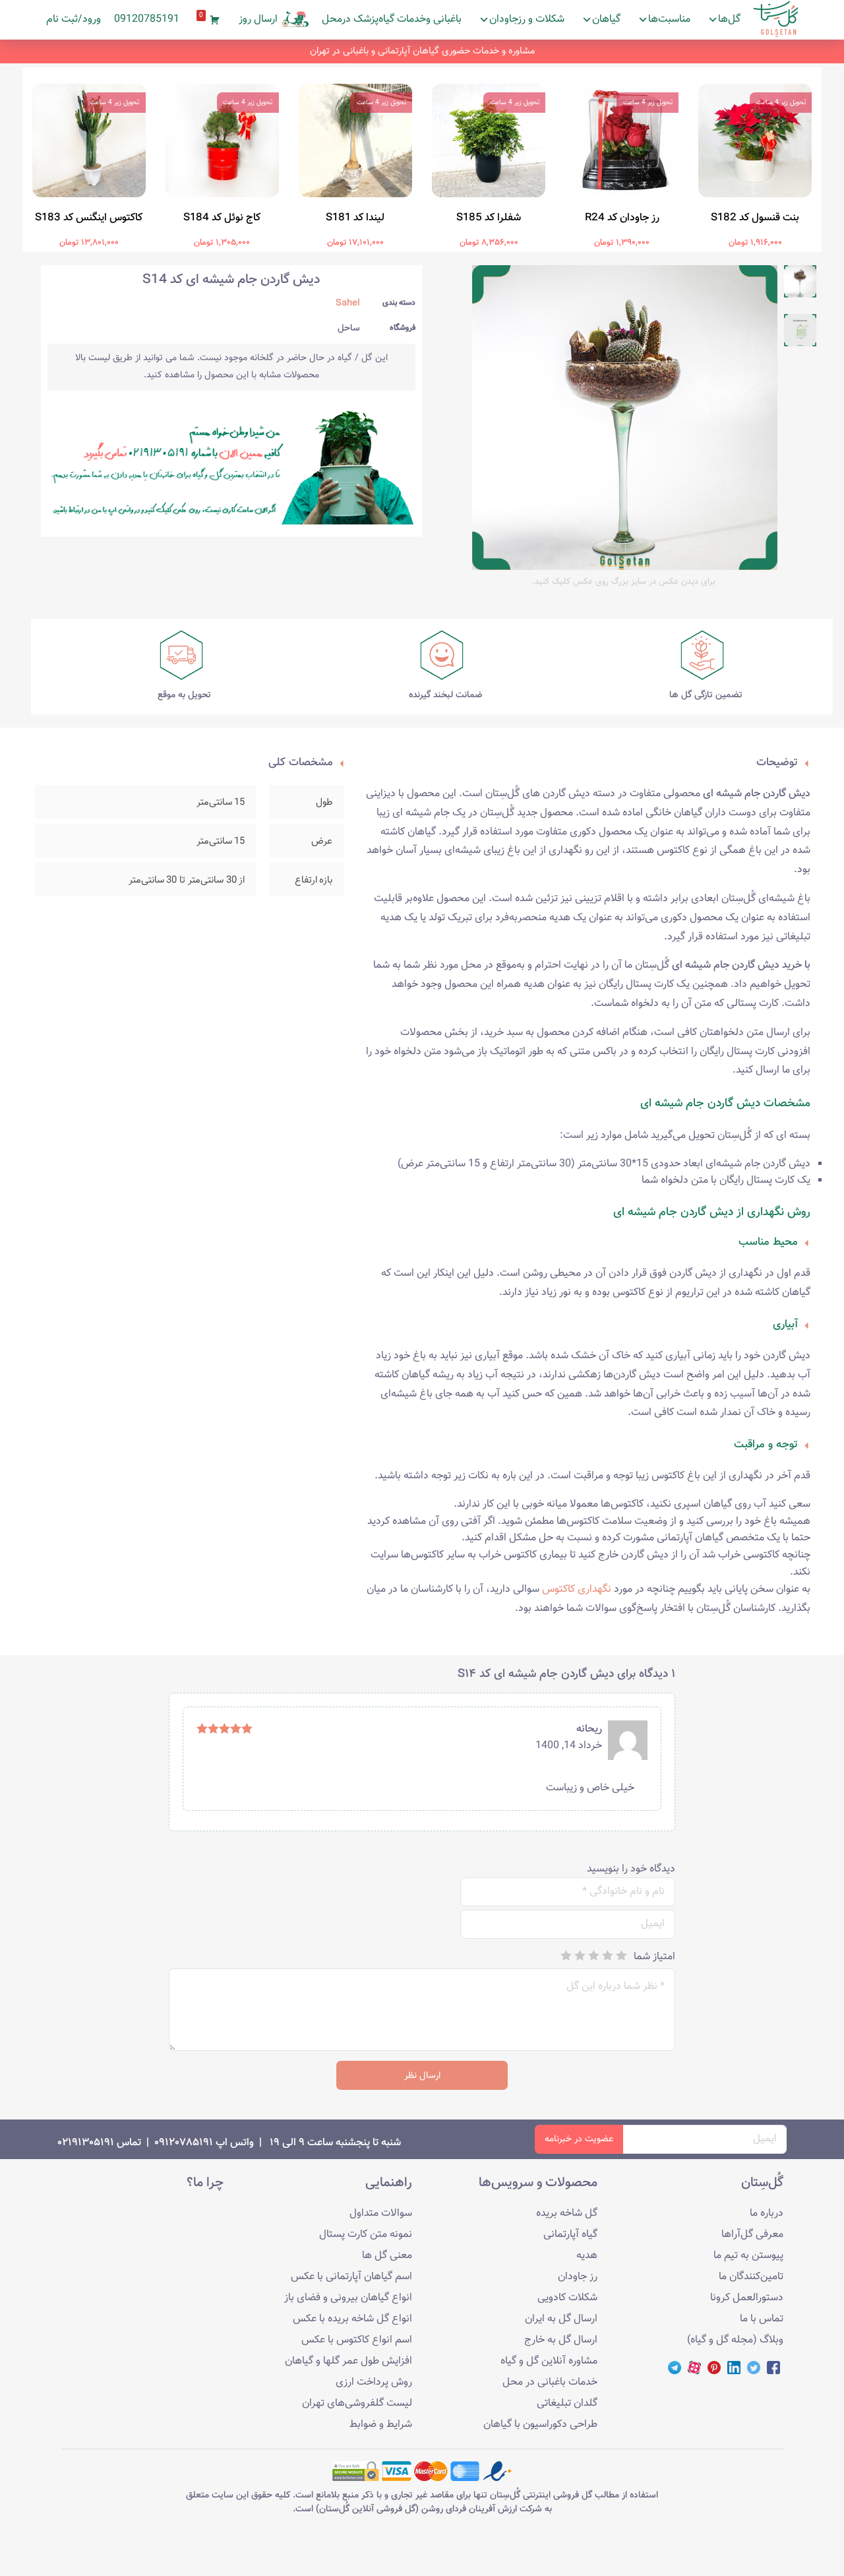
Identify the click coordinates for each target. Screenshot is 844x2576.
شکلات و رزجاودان (527, 19)
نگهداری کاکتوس (577, 1589)
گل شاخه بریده (567, 2214)
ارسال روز (258, 19)
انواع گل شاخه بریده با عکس (352, 2319)
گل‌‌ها (729, 19)
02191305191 (86, 2143)
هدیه (587, 2256)
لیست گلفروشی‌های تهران (357, 2403)
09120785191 (147, 19)
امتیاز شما (654, 1957)
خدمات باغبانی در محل (550, 2382)
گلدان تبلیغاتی (567, 2403)
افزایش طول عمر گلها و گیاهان (348, 2361)
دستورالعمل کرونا (747, 2298)
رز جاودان (578, 2277)
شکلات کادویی (567, 2298)
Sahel (348, 303)
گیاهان (606, 19)
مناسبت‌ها (669, 19)
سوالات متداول (381, 2214)
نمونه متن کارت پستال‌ (366, 2235)
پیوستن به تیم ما (748, 2256)
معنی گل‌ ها (387, 2256)
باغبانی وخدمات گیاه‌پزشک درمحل (392, 19)
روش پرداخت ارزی (374, 2382)
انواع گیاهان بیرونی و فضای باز (348, 2298)
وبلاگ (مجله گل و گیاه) (735, 2340)
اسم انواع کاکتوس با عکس (357, 2340)
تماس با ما (762, 2319)
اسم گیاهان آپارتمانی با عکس (351, 2277)
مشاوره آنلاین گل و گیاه (549, 2361)
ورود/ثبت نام (74, 19)
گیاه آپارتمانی (570, 2235)
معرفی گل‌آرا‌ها (752, 2235)
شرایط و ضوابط (381, 2425)
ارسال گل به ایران (561, 2319)
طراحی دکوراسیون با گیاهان (540, 2425)
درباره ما (767, 2214)
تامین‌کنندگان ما (751, 2277)
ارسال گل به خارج (561, 2340)
